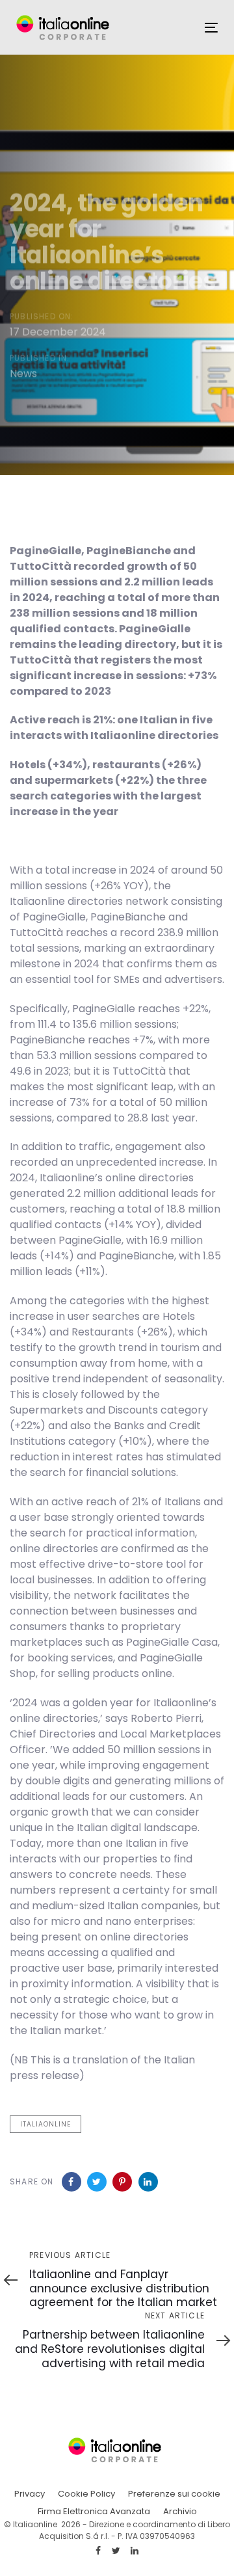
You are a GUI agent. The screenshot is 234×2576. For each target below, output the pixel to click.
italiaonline (45, 2124)
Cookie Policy (86, 2494)
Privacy (30, 2494)
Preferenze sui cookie (174, 2494)
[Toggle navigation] (211, 28)
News (23, 373)
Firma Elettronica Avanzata (94, 2511)
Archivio (180, 2511)
